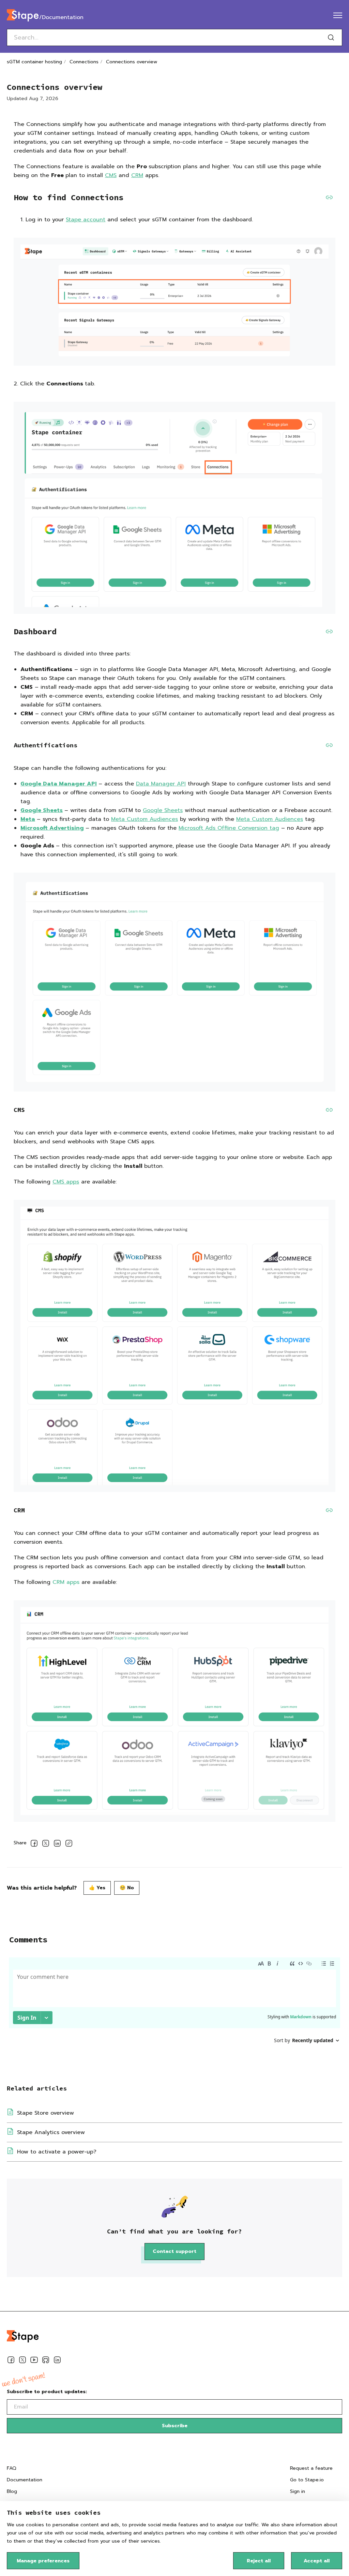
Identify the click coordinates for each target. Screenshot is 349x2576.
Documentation (25, 2480)
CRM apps (66, 1582)
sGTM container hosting (34, 62)
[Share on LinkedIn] (57, 1844)
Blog (12, 2491)
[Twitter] (22, 2361)
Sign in (298, 2491)
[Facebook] (11, 2361)
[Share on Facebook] (34, 1844)
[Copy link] (69, 1844)
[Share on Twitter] (46, 1844)
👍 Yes (97, 1888)
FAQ (12, 2468)
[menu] (338, 15)
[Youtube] (34, 2361)
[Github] (46, 2361)
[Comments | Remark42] (174, 2010)
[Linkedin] (57, 2361)
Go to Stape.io (307, 2480)
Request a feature (311, 2468)
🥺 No (127, 1888)
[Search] (331, 37)
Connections (84, 62)
